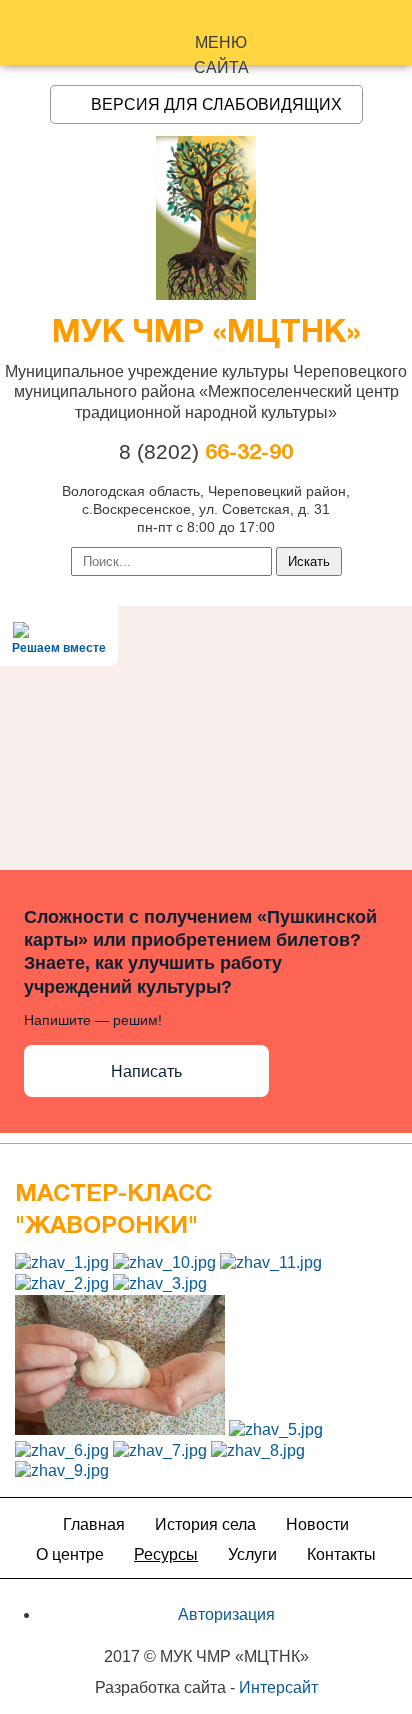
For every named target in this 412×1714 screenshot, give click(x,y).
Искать (309, 561)
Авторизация (226, 1614)
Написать (146, 1071)
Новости (317, 1524)
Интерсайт (278, 1687)
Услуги (252, 1554)
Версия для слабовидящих (216, 104)
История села (205, 1524)
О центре (70, 1554)
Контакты (341, 1554)
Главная (94, 1524)
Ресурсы (166, 1554)
